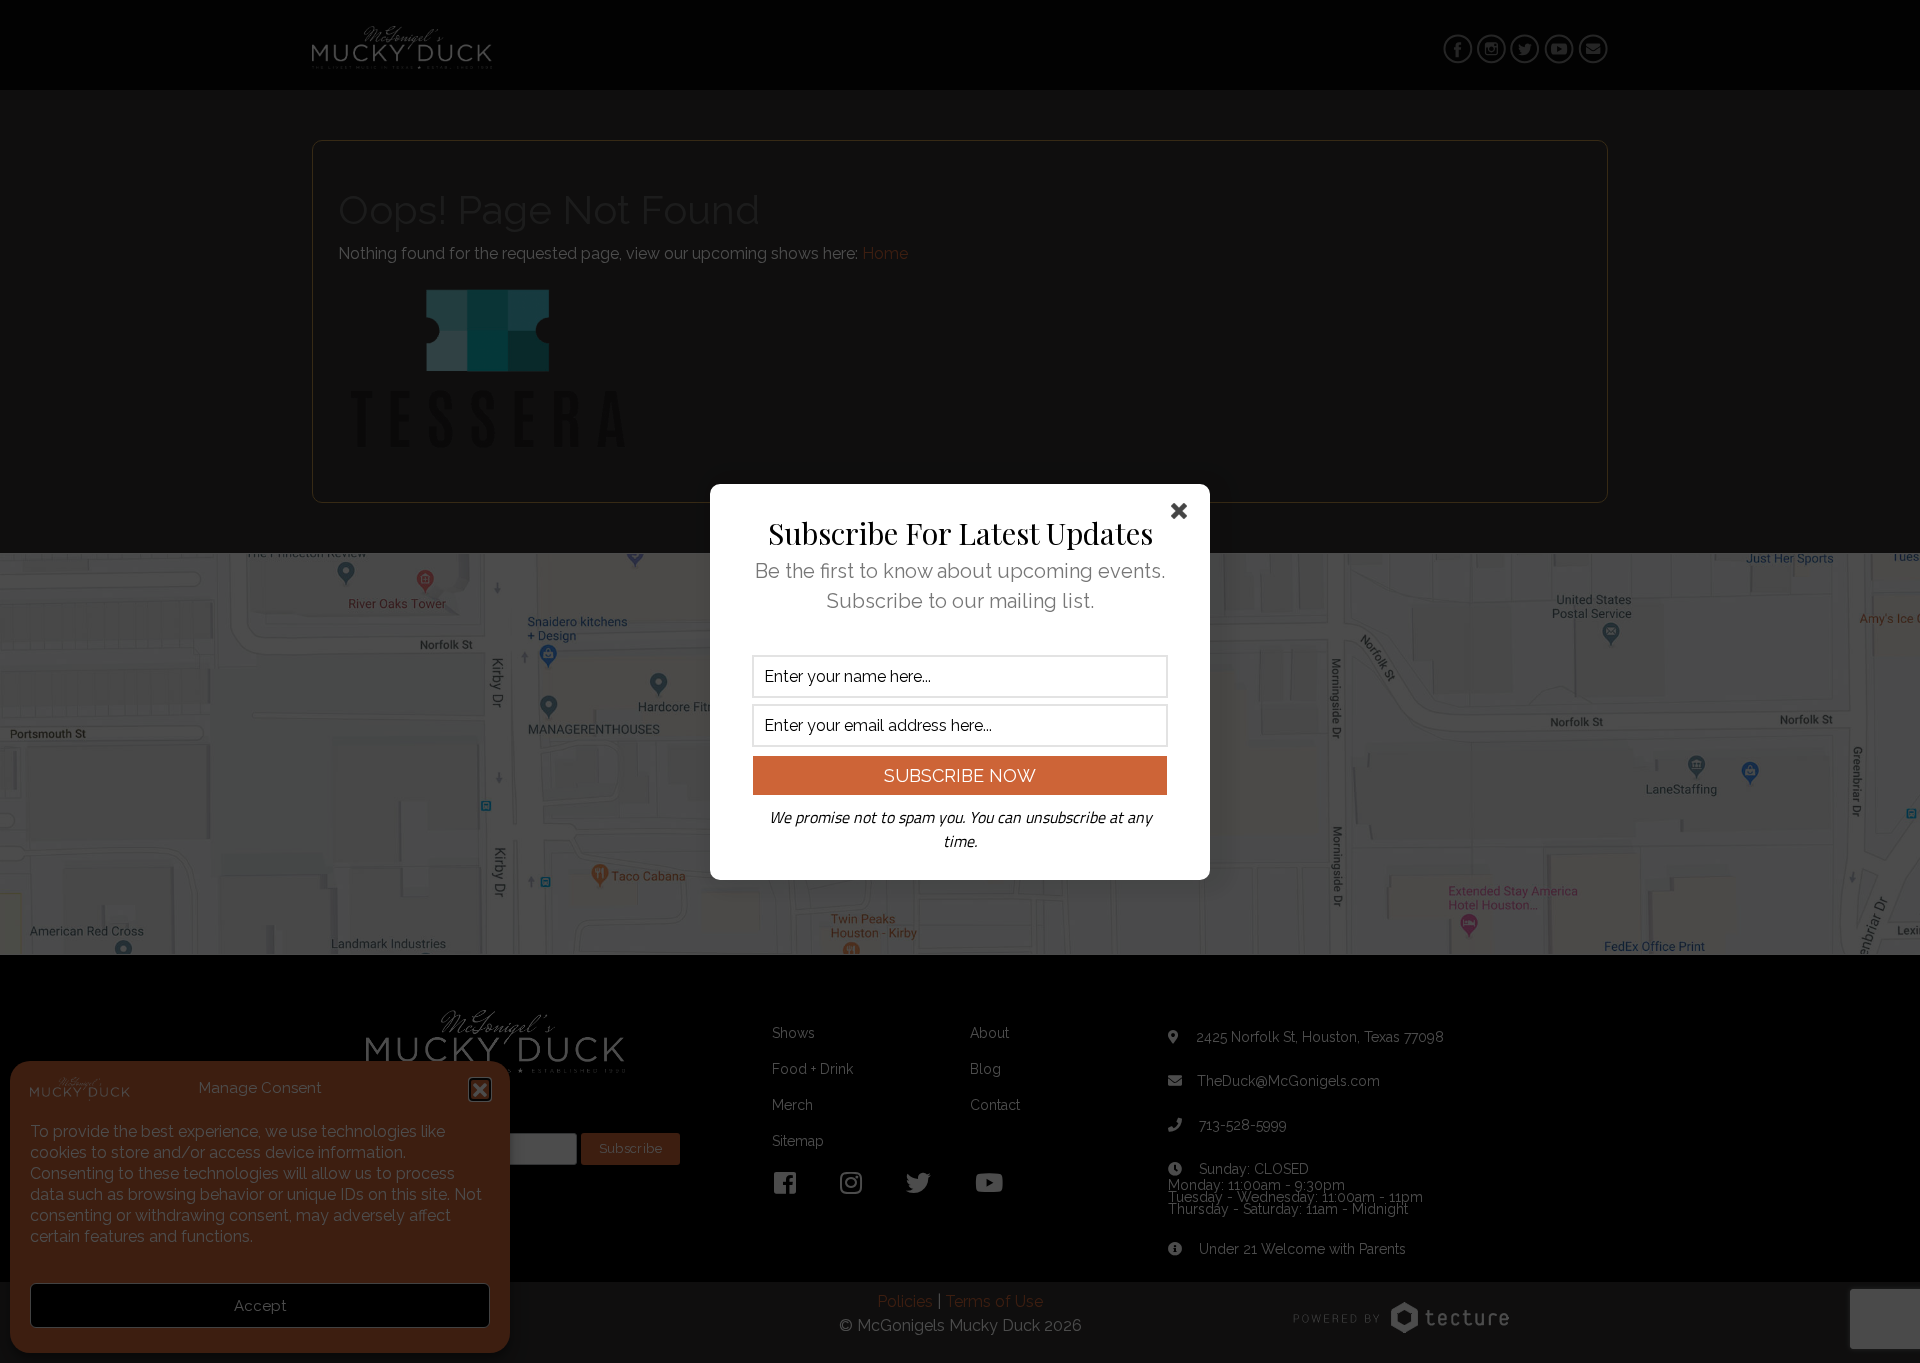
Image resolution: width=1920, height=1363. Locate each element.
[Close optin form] (1183, 515)
